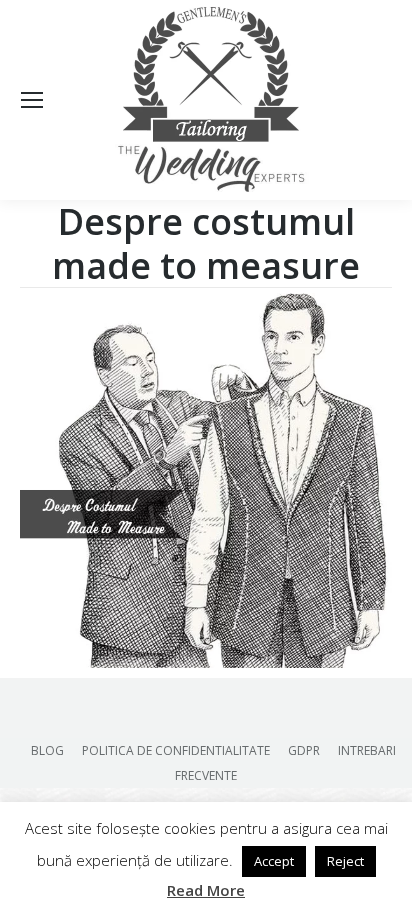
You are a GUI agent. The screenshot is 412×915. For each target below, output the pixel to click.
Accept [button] (274, 861)
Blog (47, 750)
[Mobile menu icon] (32, 100)
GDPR (304, 750)
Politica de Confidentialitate (176, 750)
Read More (206, 890)
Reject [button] (345, 861)
